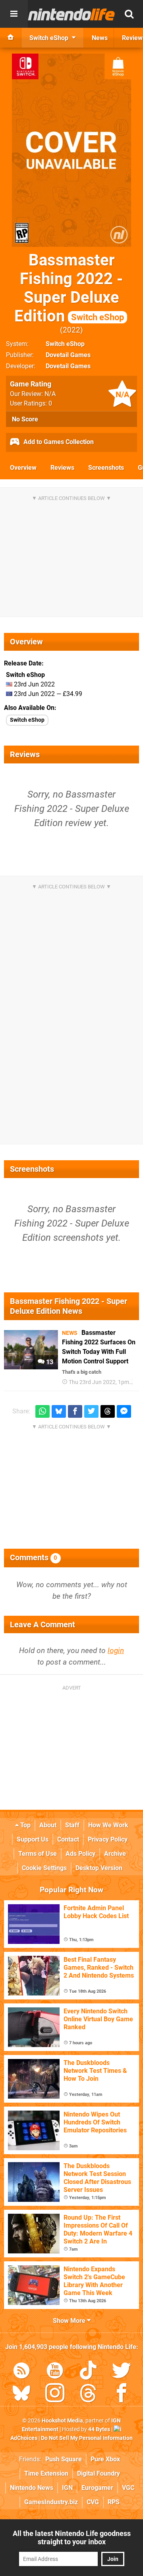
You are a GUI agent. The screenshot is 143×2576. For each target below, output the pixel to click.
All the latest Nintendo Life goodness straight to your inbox (72, 2538)
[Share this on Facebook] (75, 1412)
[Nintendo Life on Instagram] (55, 2394)
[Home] (11, 38)
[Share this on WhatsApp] (43, 1412)
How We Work (108, 1825)
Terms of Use (38, 1854)
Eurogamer (97, 2488)
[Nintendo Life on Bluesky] (21, 2394)
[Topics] (14, 14)
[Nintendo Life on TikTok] (88, 2372)
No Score (25, 419)
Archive (115, 1854)
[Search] (129, 14)
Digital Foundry (99, 2473)
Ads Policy (80, 1854)
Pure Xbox (105, 2459)
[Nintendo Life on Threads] (88, 2394)
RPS (114, 2502)
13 (49, 1362)
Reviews (62, 468)
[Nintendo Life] (71, 14)
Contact (68, 1839)
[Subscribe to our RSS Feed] (21, 2372)
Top (25, 1825)
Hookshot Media (62, 2421)
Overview (23, 468)
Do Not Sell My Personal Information (87, 2438)
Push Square (64, 2459)
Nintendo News (32, 2488)
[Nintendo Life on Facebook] (122, 2394)
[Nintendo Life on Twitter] (122, 2372)
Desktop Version (99, 1868)
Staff (72, 1825)
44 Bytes (99, 2429)
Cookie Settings (44, 1868)
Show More (70, 2321)
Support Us (33, 1839)
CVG (93, 2502)
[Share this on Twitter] (91, 1412)
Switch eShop (65, 344)
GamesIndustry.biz (51, 2502)
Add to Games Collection (58, 442)
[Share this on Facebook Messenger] (124, 1412)
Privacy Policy (108, 1839)
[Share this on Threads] (108, 1412)
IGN (67, 2488)
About (48, 1825)
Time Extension (46, 2473)
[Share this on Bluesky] (59, 1412)
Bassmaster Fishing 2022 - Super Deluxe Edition (69, 288)
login (116, 1650)
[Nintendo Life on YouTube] (55, 2372)
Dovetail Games (68, 355)
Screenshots (106, 468)
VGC (128, 2488)
